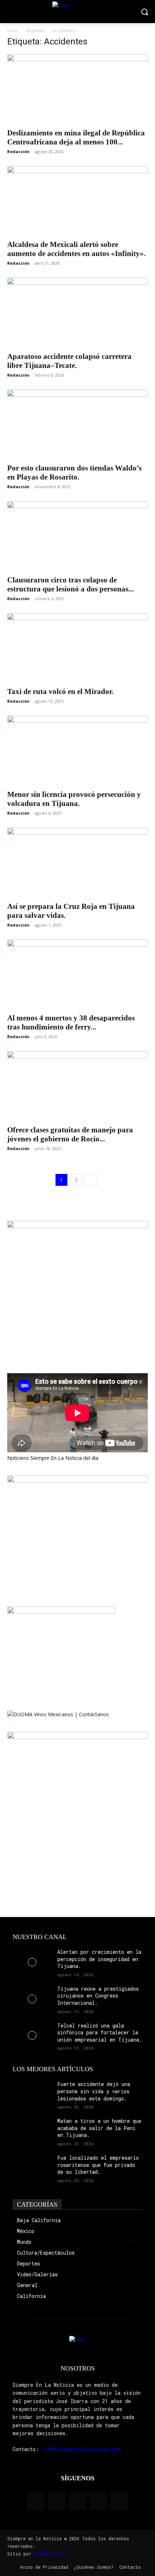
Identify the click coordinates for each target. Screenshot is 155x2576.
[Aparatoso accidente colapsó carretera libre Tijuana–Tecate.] (77, 313)
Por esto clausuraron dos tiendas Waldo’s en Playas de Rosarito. (74, 472)
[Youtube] (119, 2501)
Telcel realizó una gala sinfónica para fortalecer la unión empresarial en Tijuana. (100, 2033)
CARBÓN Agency (50, 2554)
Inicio (13, 31)
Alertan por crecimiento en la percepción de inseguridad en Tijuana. (99, 1959)
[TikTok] (77, 2501)
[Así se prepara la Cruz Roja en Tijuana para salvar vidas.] (77, 862)
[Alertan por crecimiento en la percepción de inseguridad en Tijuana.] (32, 1962)
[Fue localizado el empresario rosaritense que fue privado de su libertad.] (32, 2168)
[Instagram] (57, 2501)
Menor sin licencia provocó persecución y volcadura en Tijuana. (74, 799)
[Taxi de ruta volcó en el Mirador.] (77, 648)
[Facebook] (36, 2501)
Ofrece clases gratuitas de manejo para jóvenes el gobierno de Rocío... (70, 1134)
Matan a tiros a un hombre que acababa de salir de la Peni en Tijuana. (99, 2128)
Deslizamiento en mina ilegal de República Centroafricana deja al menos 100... (76, 137)
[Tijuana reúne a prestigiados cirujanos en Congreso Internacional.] (32, 1999)
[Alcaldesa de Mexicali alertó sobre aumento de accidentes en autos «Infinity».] (77, 201)
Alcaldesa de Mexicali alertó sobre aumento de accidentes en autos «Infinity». (76, 249)
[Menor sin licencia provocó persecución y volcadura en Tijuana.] (77, 751)
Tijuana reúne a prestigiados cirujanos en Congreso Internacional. (98, 1996)
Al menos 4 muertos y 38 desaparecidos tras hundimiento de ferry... (71, 1022)
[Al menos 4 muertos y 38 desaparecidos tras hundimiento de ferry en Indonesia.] (77, 974)
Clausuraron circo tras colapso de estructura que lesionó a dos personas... (70, 584)
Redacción (18, 151)
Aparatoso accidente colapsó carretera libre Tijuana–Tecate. (69, 361)
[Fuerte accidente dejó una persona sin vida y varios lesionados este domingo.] (32, 2094)
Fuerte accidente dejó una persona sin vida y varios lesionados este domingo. (94, 2091)
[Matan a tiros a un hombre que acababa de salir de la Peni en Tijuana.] (32, 2131)
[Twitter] (98, 2501)
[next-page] (91, 1180)
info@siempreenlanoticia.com (81, 2449)
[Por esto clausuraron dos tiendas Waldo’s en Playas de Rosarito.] (77, 424)
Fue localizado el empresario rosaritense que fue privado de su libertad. (98, 2165)
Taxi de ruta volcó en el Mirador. (60, 691)
